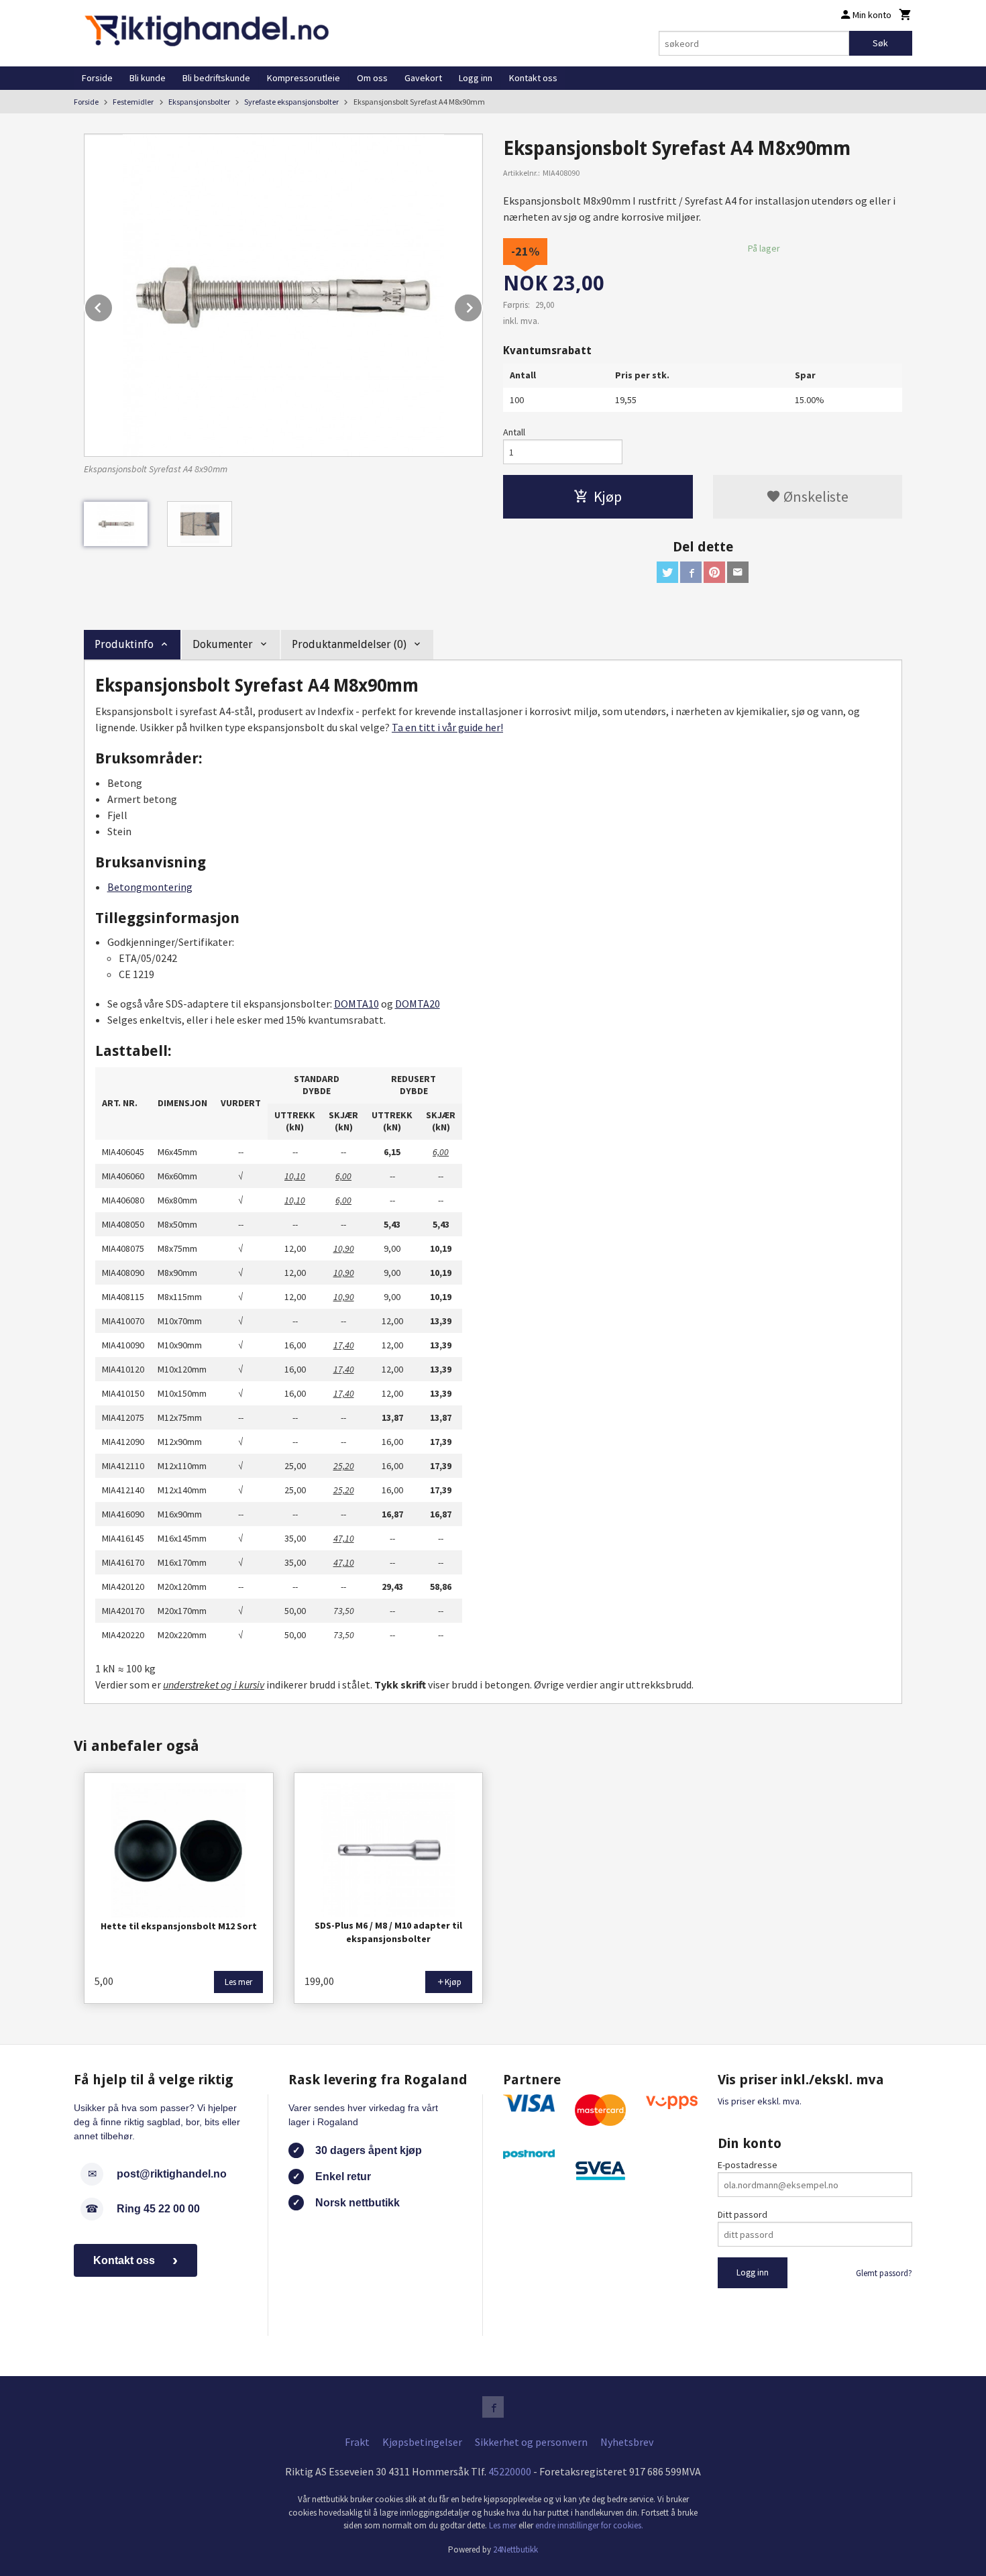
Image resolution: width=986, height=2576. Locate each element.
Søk (880, 43)
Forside (97, 78)
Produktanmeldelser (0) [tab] (349, 644)
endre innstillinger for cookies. (589, 2525)
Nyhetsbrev (627, 2442)
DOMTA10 (357, 1004)
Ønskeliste (815, 496)
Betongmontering (150, 887)
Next (482, 305)
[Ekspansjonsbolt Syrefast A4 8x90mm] (283, 295)
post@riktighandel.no (172, 2174)
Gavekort (423, 78)
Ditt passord (743, 2214)
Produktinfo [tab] (124, 644)
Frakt (357, 2442)
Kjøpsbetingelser (422, 2442)
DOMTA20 (418, 1004)
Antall (514, 432)
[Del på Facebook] (691, 572)
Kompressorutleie (304, 78)
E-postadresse (748, 2165)
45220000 (510, 2471)
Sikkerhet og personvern (531, 2442)
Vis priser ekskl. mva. (760, 2101)
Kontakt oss (533, 78)
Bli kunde (148, 78)
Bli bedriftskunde (216, 78)
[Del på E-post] (738, 572)
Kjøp (608, 496)
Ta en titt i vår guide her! (447, 727)
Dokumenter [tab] (223, 644)
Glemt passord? (884, 2273)
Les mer (504, 2525)
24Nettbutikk (515, 2550)
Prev (113, 305)
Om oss (372, 78)
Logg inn (476, 78)
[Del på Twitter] (667, 572)
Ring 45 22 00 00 (158, 2209)
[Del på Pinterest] (714, 572)
